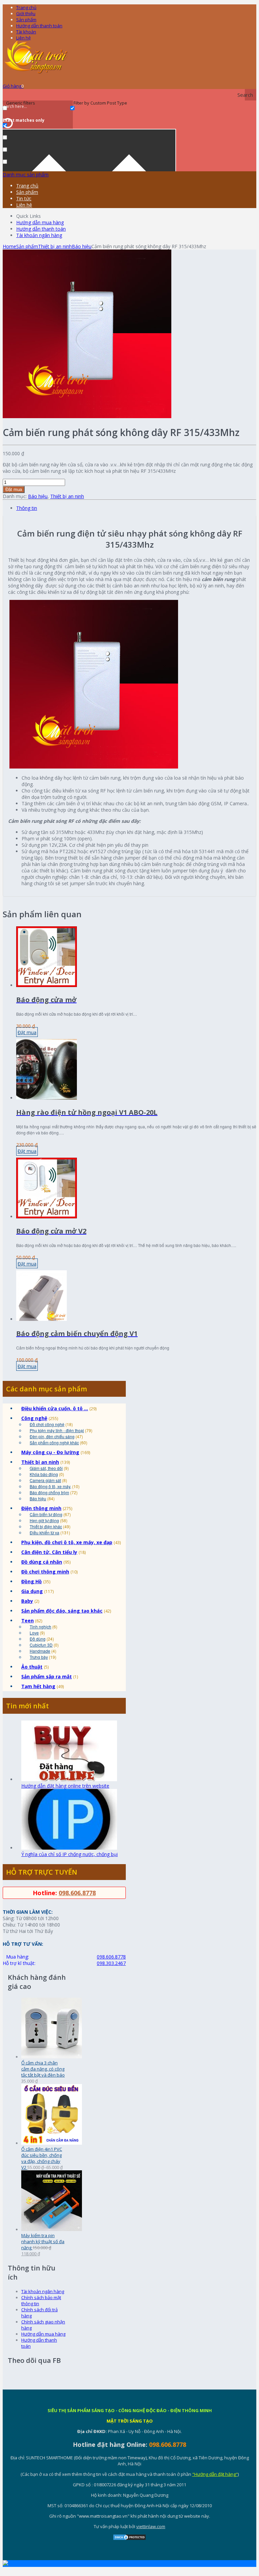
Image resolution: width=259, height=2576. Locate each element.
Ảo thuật (32, 1667)
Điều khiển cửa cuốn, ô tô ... (55, 1408)
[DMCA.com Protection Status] (129, 2539)
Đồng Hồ (32, 1581)
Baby (27, 1601)
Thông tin (27, 508)
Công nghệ (34, 1418)
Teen (27, 1620)
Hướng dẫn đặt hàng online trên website (65, 1786)
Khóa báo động (44, 1474)
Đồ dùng (38, 1639)
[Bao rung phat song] (87, 416)
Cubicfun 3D (41, 1645)
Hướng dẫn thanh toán (39, 26)
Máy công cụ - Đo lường (50, 1452)
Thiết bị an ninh (55, 246)
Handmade (40, 1651)
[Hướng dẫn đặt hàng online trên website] (69, 1779)
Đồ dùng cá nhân (42, 1562)
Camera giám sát (45, 1480)
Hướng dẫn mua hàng (40, 222)
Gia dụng (32, 1591)
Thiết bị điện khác (46, 1526)
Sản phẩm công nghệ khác (54, 1442)
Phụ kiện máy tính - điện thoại (57, 1430)
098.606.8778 (77, 1893)
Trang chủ (27, 186)
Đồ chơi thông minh (45, 1572)
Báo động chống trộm (49, 1492)
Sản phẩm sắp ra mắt (47, 1676)
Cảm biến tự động (46, 1514)
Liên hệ (23, 38)
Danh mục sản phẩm (26, 175)
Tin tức (24, 198)
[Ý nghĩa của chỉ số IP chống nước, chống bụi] (69, 1848)
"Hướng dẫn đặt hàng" (215, 2474)
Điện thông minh (41, 1508)
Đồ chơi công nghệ (47, 1424)
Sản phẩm (26, 20)
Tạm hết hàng (38, 1686)
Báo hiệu (82, 246)
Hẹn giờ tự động (44, 1520)
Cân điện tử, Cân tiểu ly (49, 1552)
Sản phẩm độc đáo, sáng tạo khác (62, 1611)
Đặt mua (14, 489)
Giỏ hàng (13, 86)
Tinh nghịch (40, 1627)
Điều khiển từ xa (45, 1532)
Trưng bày (39, 1657)
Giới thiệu (26, 13)
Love (34, 1633)
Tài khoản (26, 32)
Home (9, 246)
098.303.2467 (111, 1963)
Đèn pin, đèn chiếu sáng (52, 1436)
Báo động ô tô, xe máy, (50, 1486)
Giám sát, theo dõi (46, 1468)
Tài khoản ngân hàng (39, 235)
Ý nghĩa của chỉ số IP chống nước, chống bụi (69, 1854)
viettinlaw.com (151, 2526)
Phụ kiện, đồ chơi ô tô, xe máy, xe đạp (67, 1542)
